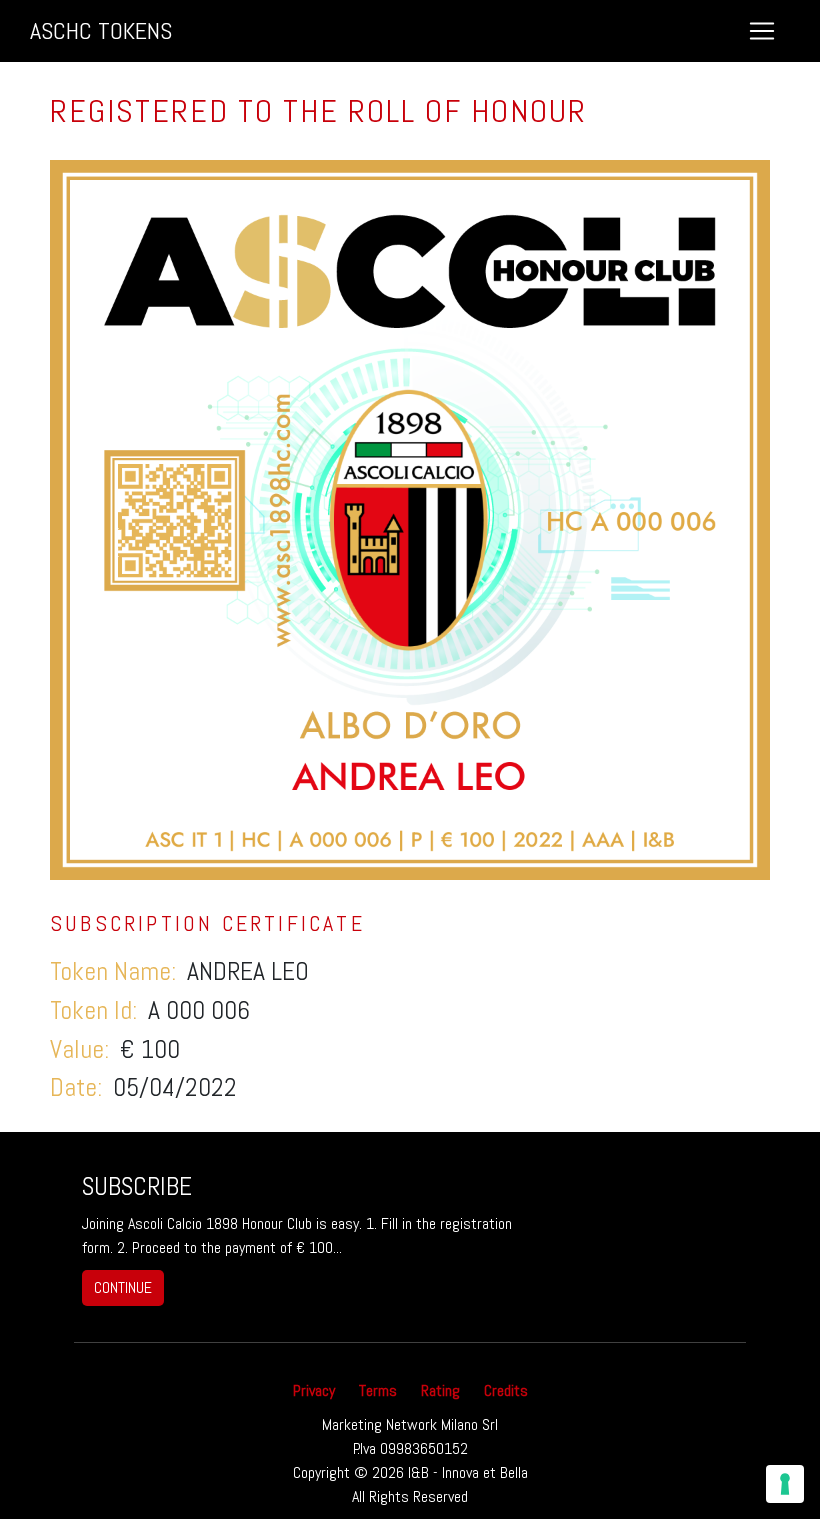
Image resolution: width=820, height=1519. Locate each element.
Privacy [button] (314, 1390)
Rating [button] (440, 1390)
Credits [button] (506, 1390)
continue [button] (123, 1287)
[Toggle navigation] (762, 31)
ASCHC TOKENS (101, 30)
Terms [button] (378, 1390)
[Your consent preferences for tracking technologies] (785, 1484)
